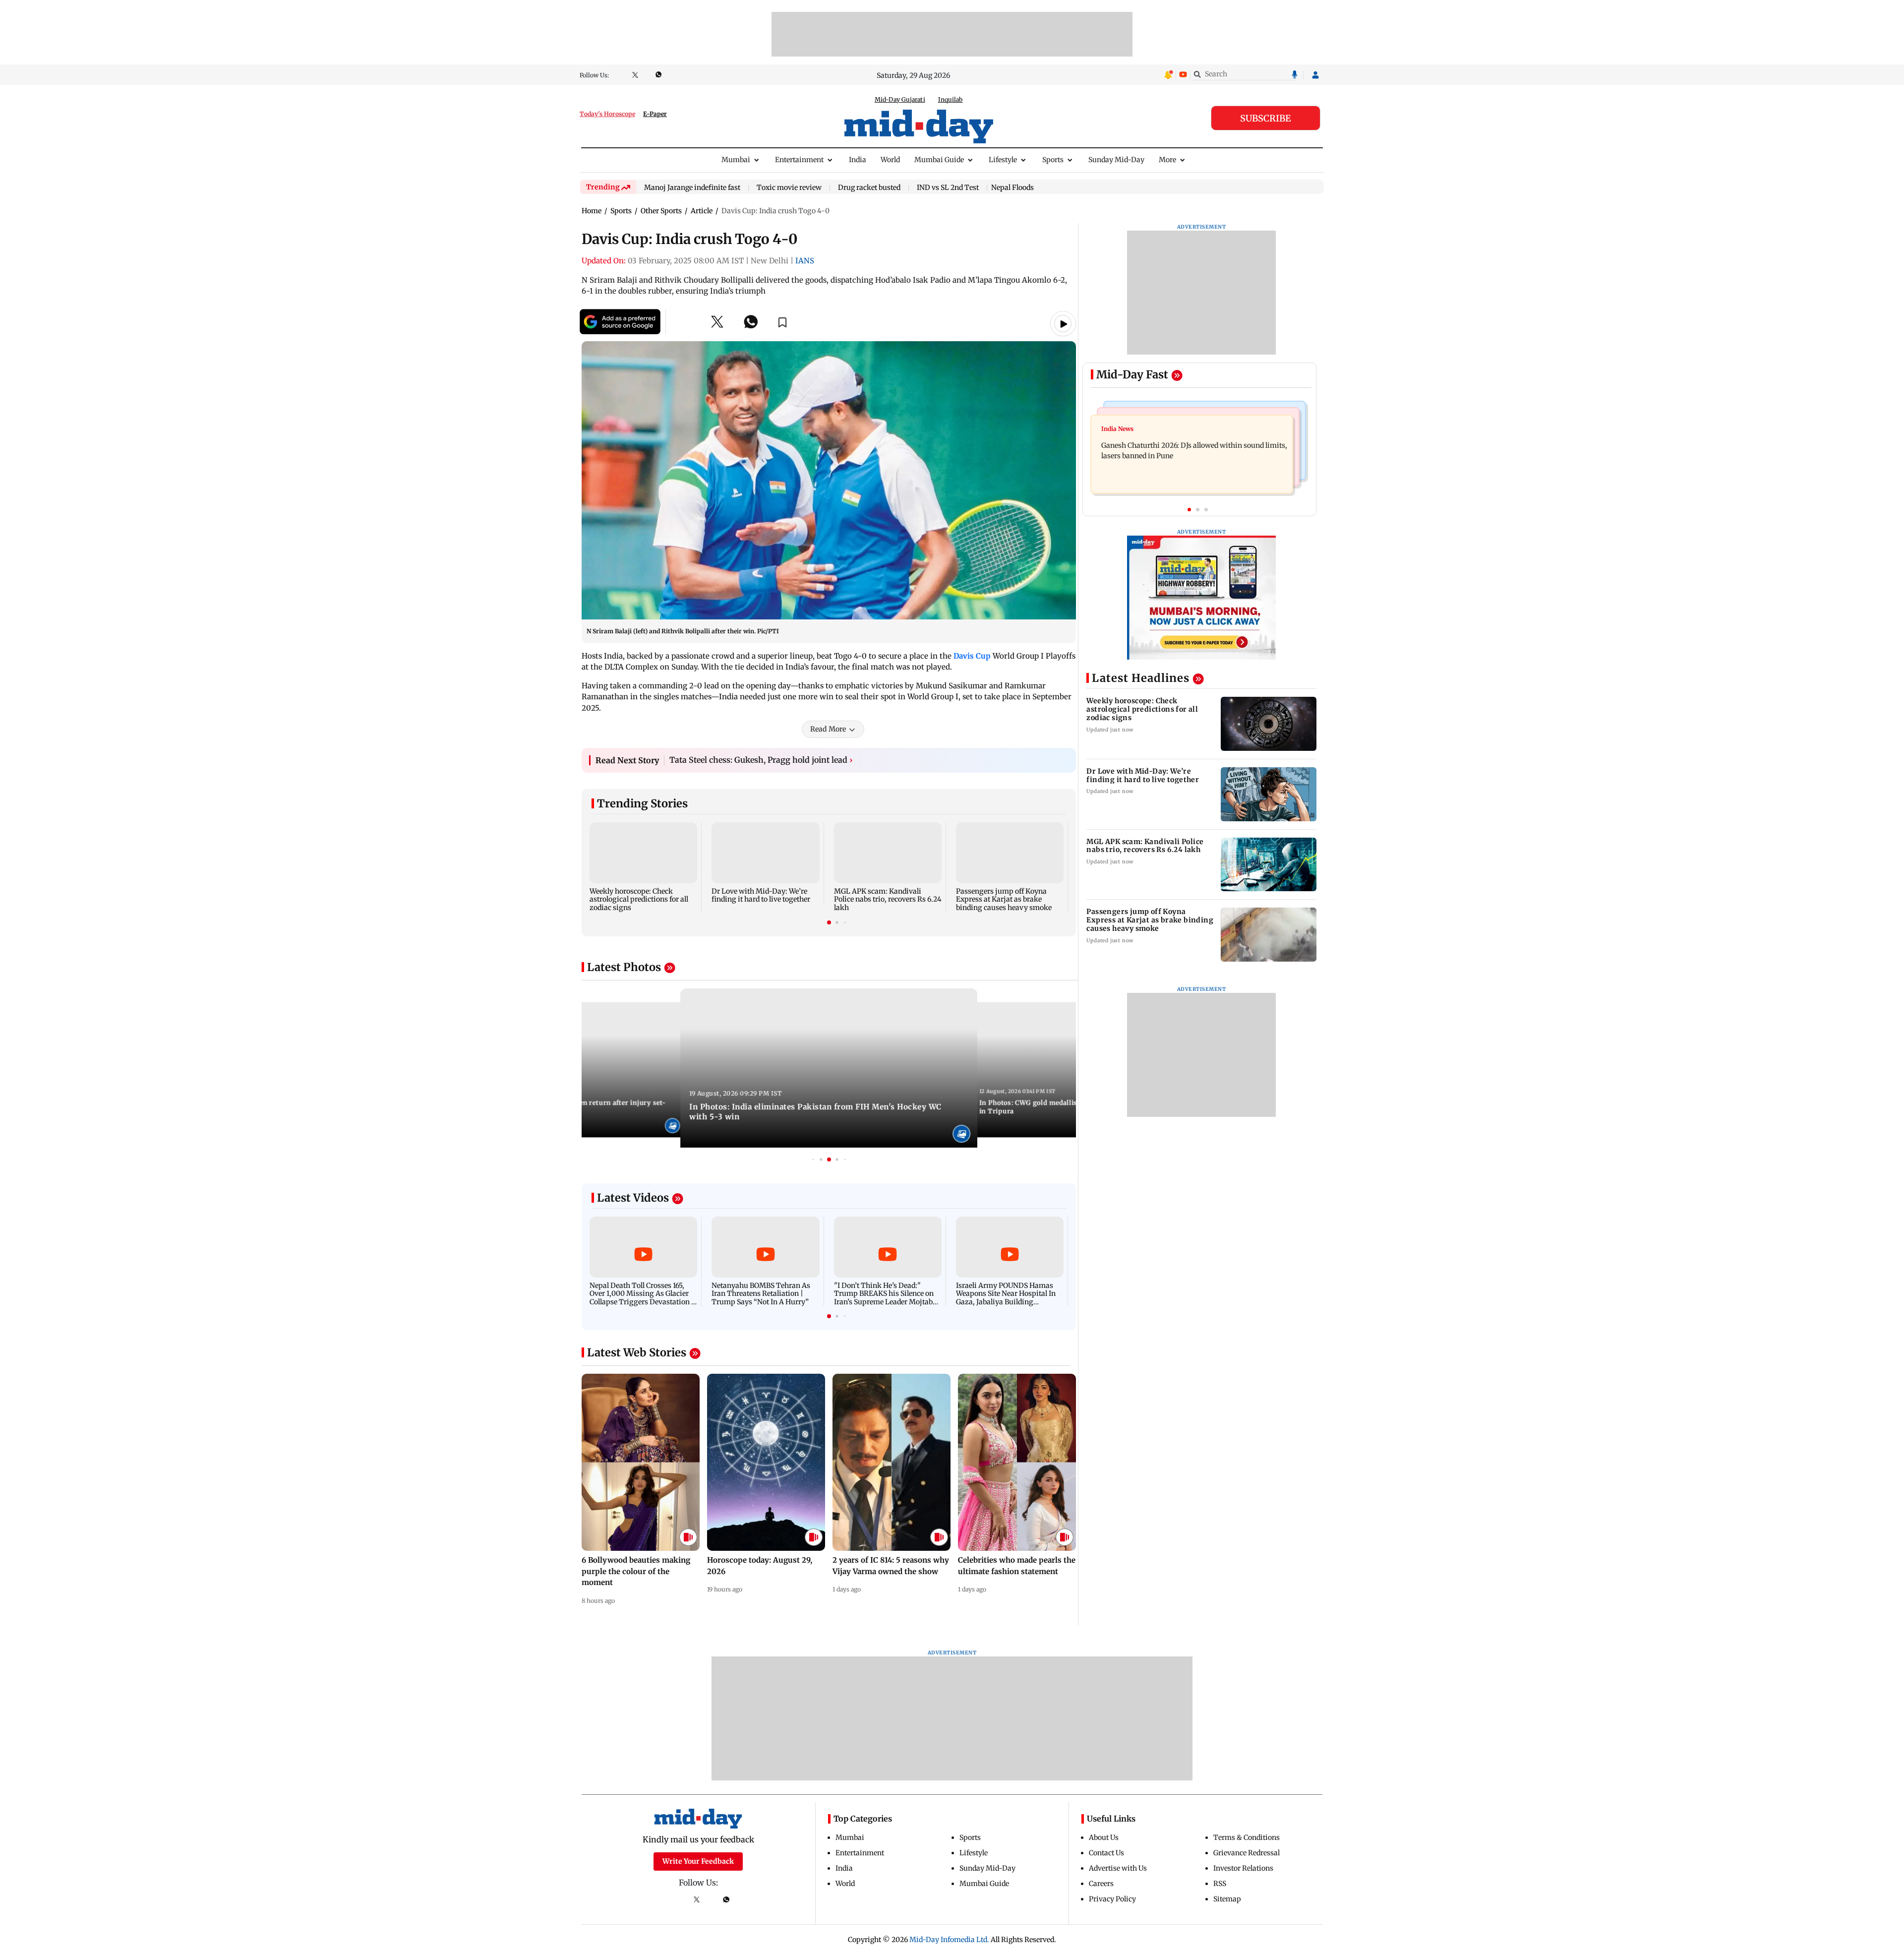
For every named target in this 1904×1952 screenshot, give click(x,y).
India (858, 160)
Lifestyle (1003, 160)
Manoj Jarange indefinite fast (692, 188)
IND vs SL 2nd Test (948, 188)
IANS (805, 261)
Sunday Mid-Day (1116, 160)
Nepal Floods (1012, 187)
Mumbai (736, 160)
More (1167, 160)
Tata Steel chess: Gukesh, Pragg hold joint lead (761, 760)
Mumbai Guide (939, 160)
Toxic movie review (789, 188)
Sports (1053, 160)
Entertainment (799, 160)
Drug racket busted (869, 188)
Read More (828, 729)
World (890, 160)
